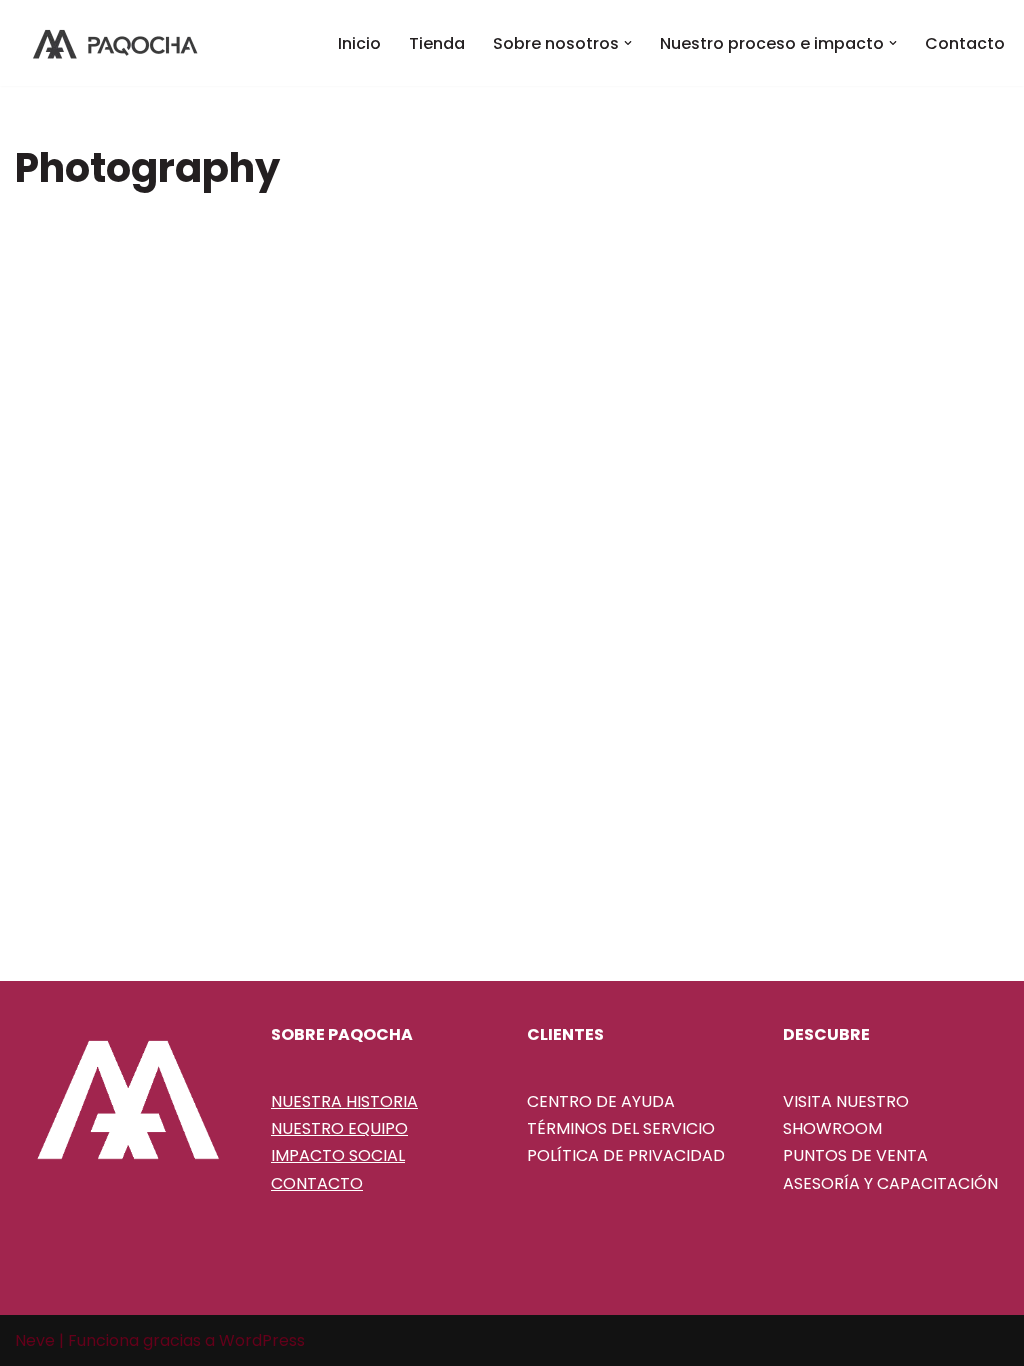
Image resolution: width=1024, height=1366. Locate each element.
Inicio (359, 43)
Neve (35, 1340)
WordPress (262, 1340)
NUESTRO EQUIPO (339, 1128)
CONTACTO (317, 1183)
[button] (628, 43)
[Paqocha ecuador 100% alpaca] (115, 43)
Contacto (965, 43)
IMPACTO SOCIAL (338, 1155)
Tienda (437, 43)
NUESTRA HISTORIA (344, 1101)
